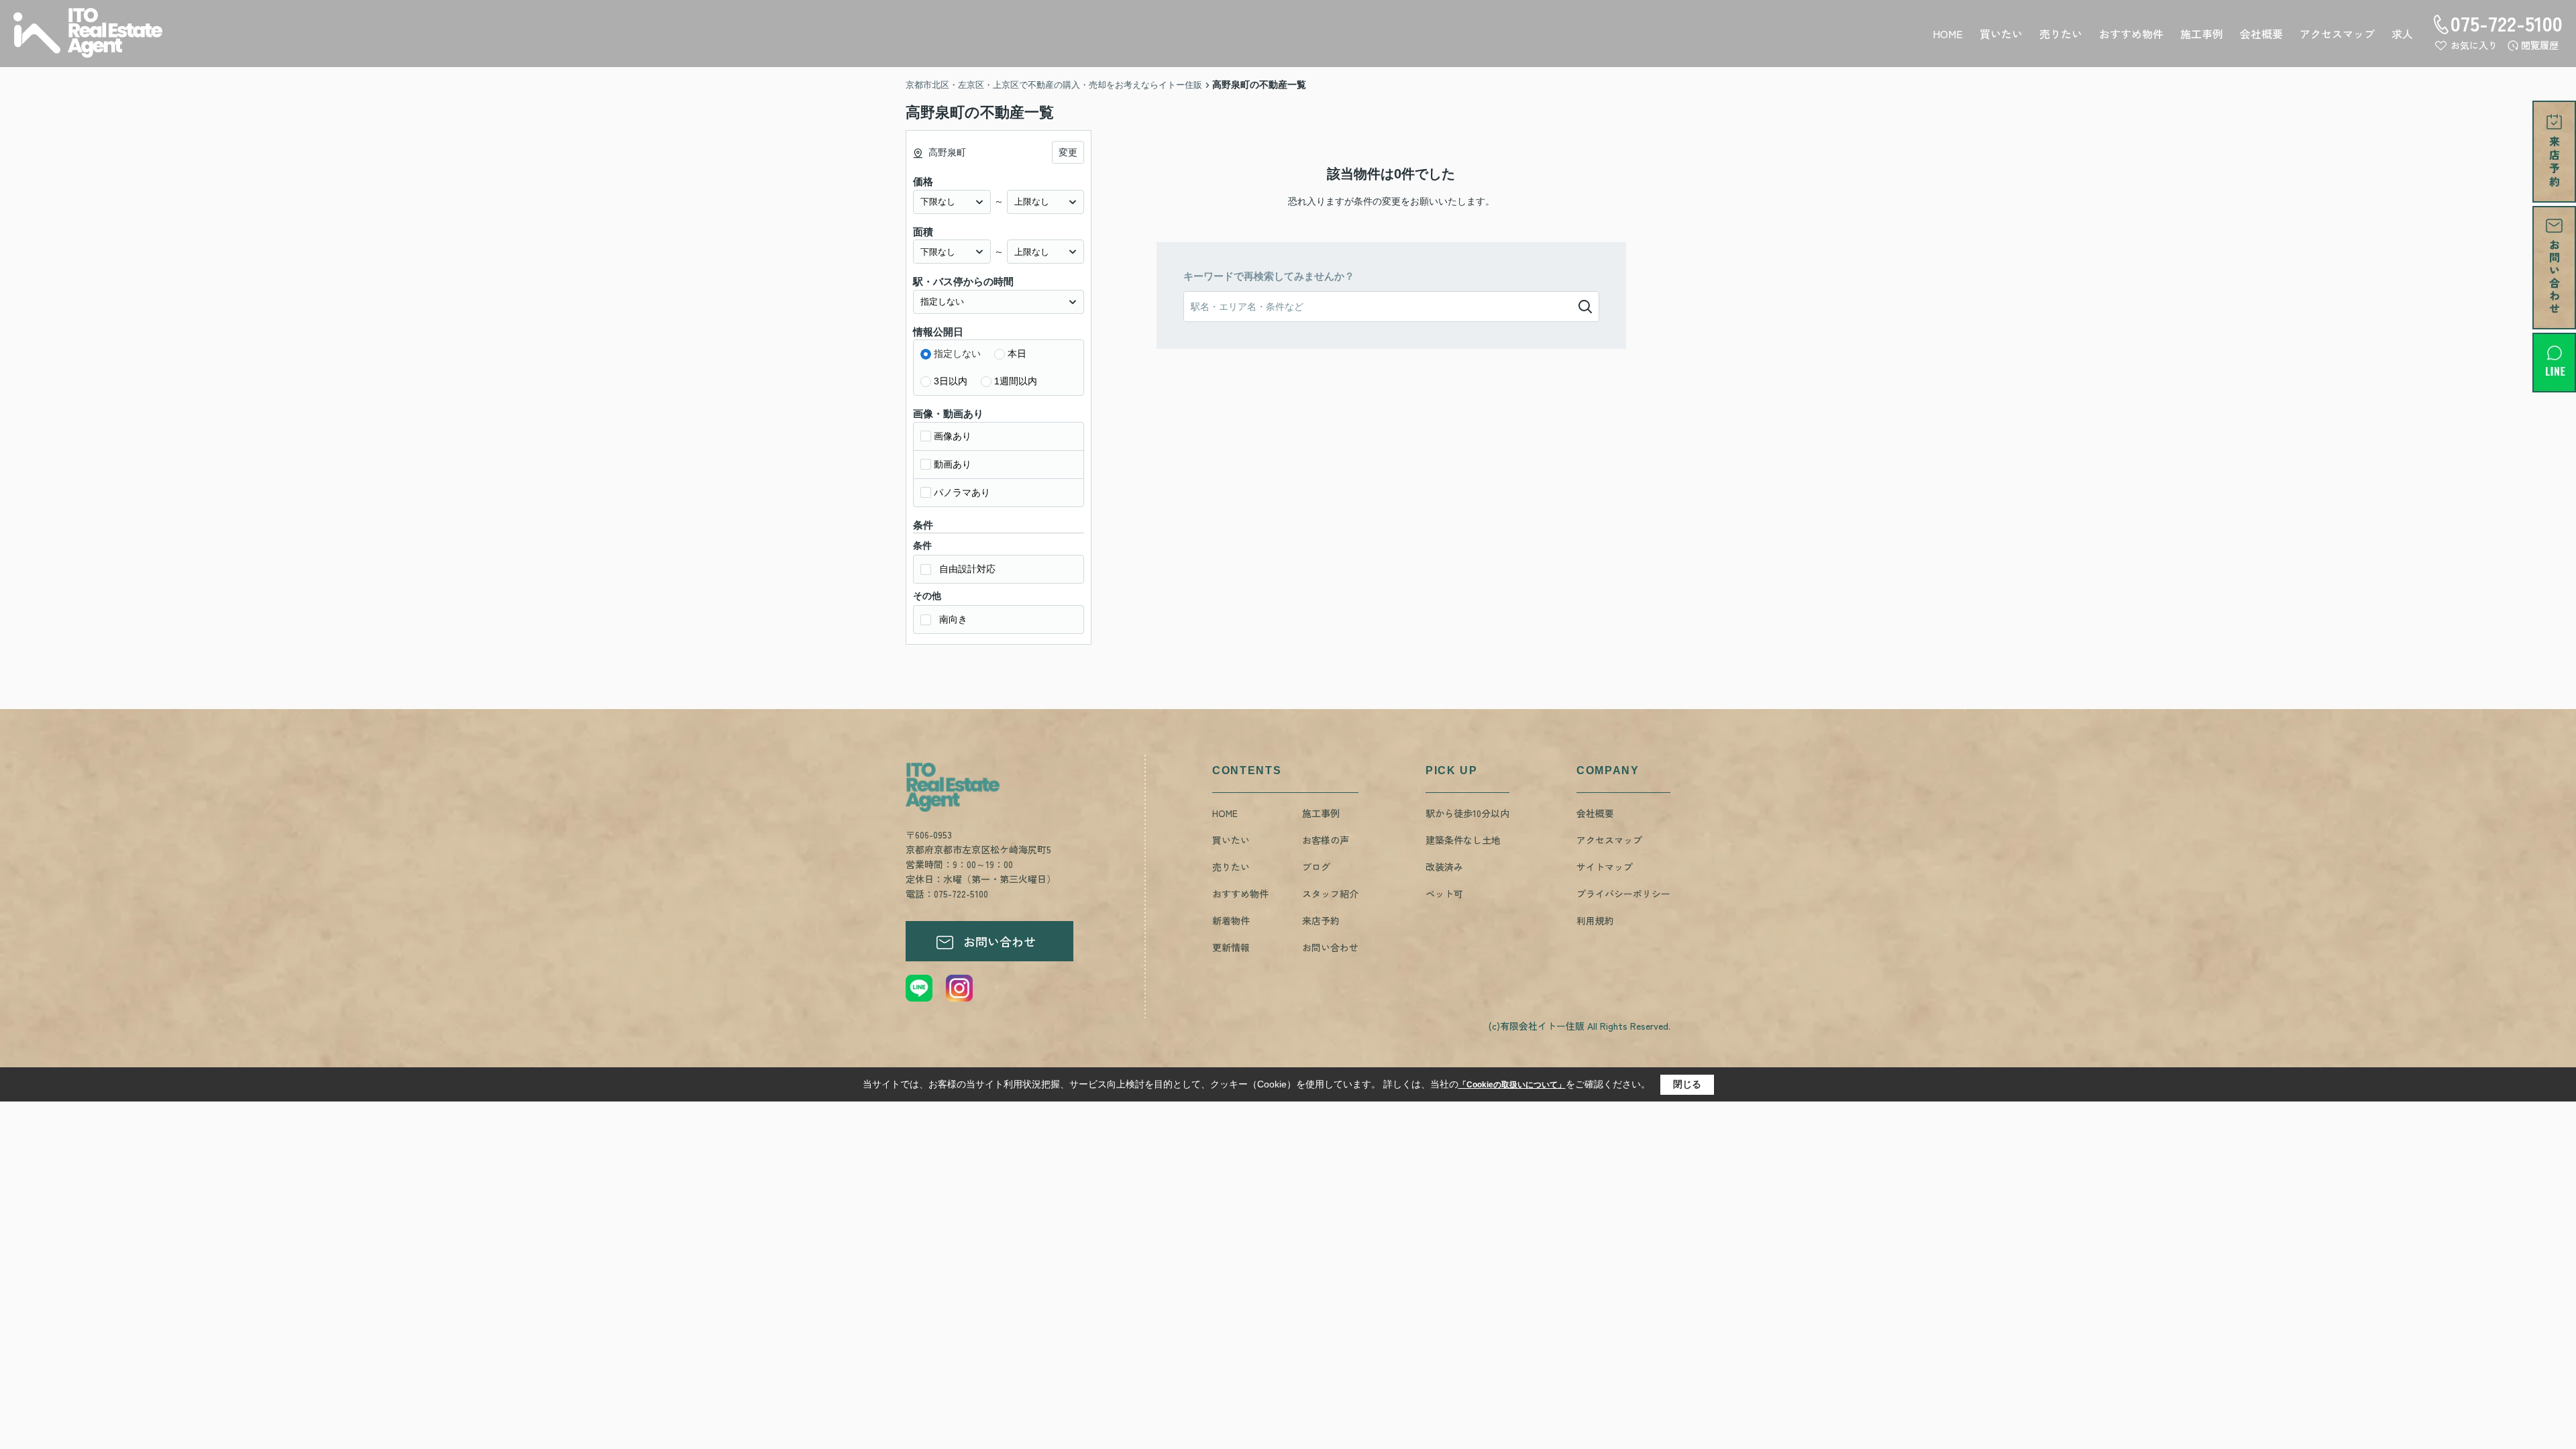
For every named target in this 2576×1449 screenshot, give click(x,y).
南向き (953, 619)
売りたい (2061, 34)
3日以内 (951, 381)
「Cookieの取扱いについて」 (1512, 1085)
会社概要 (2261, 34)
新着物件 (1231, 920)
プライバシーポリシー (1623, 894)
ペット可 (1444, 894)
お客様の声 (1326, 840)
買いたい (2001, 34)
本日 (1017, 354)
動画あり (953, 464)
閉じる (1687, 1084)
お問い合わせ (1000, 941)
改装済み (1444, 867)
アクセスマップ (2337, 34)
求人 (2402, 34)
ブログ (1316, 867)
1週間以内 (1016, 381)
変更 (1068, 152)
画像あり (953, 436)
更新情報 (1231, 947)
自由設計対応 (967, 569)
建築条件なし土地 (1463, 840)
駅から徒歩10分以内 (1467, 813)
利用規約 (1595, 920)
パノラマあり (962, 492)
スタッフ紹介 (1330, 894)
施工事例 (2202, 34)
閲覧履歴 (2540, 45)
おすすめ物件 (2131, 34)
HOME (1948, 34)
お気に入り (2474, 45)
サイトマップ (1605, 867)
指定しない (957, 354)
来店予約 (1321, 920)
